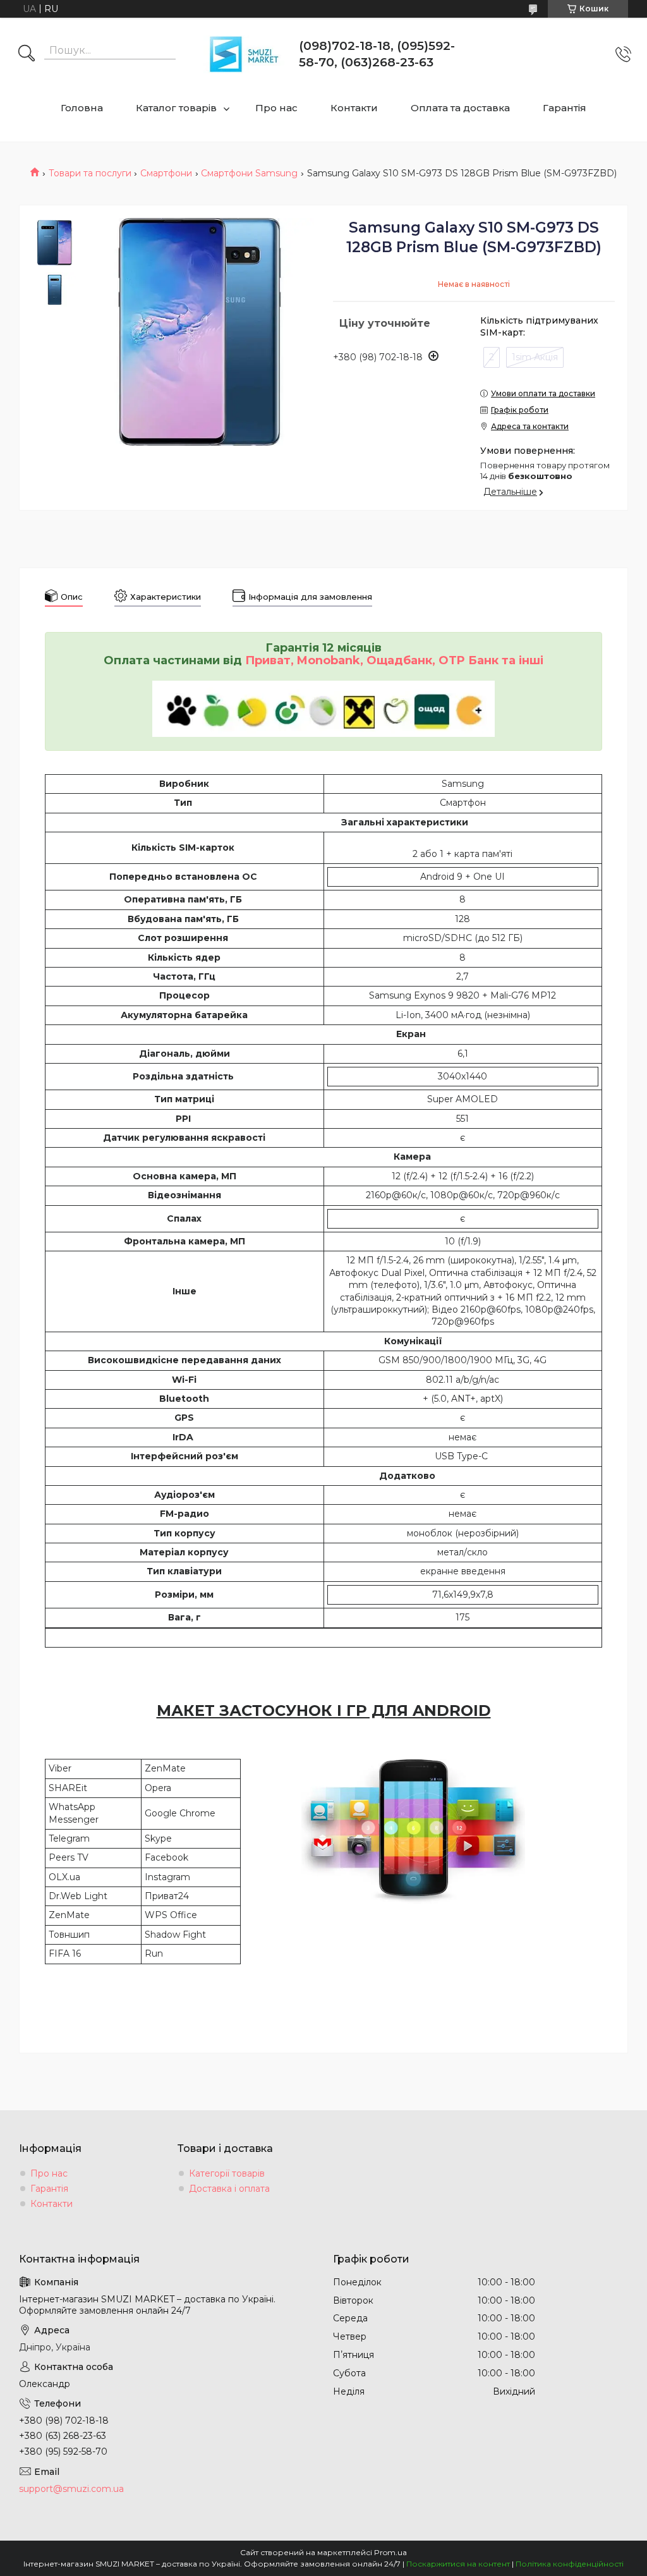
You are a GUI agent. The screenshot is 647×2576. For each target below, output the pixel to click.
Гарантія (565, 108)
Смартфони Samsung (249, 173)
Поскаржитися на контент (458, 2564)
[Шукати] (27, 54)
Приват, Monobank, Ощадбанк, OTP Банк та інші (394, 660)
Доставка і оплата (229, 2189)
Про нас (276, 108)
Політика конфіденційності (570, 2564)
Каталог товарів (176, 108)
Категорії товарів (227, 2173)
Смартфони (166, 173)
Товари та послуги (90, 173)
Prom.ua (390, 2552)
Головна (82, 108)
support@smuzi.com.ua (71, 2489)
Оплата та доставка (460, 108)
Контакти (354, 108)
